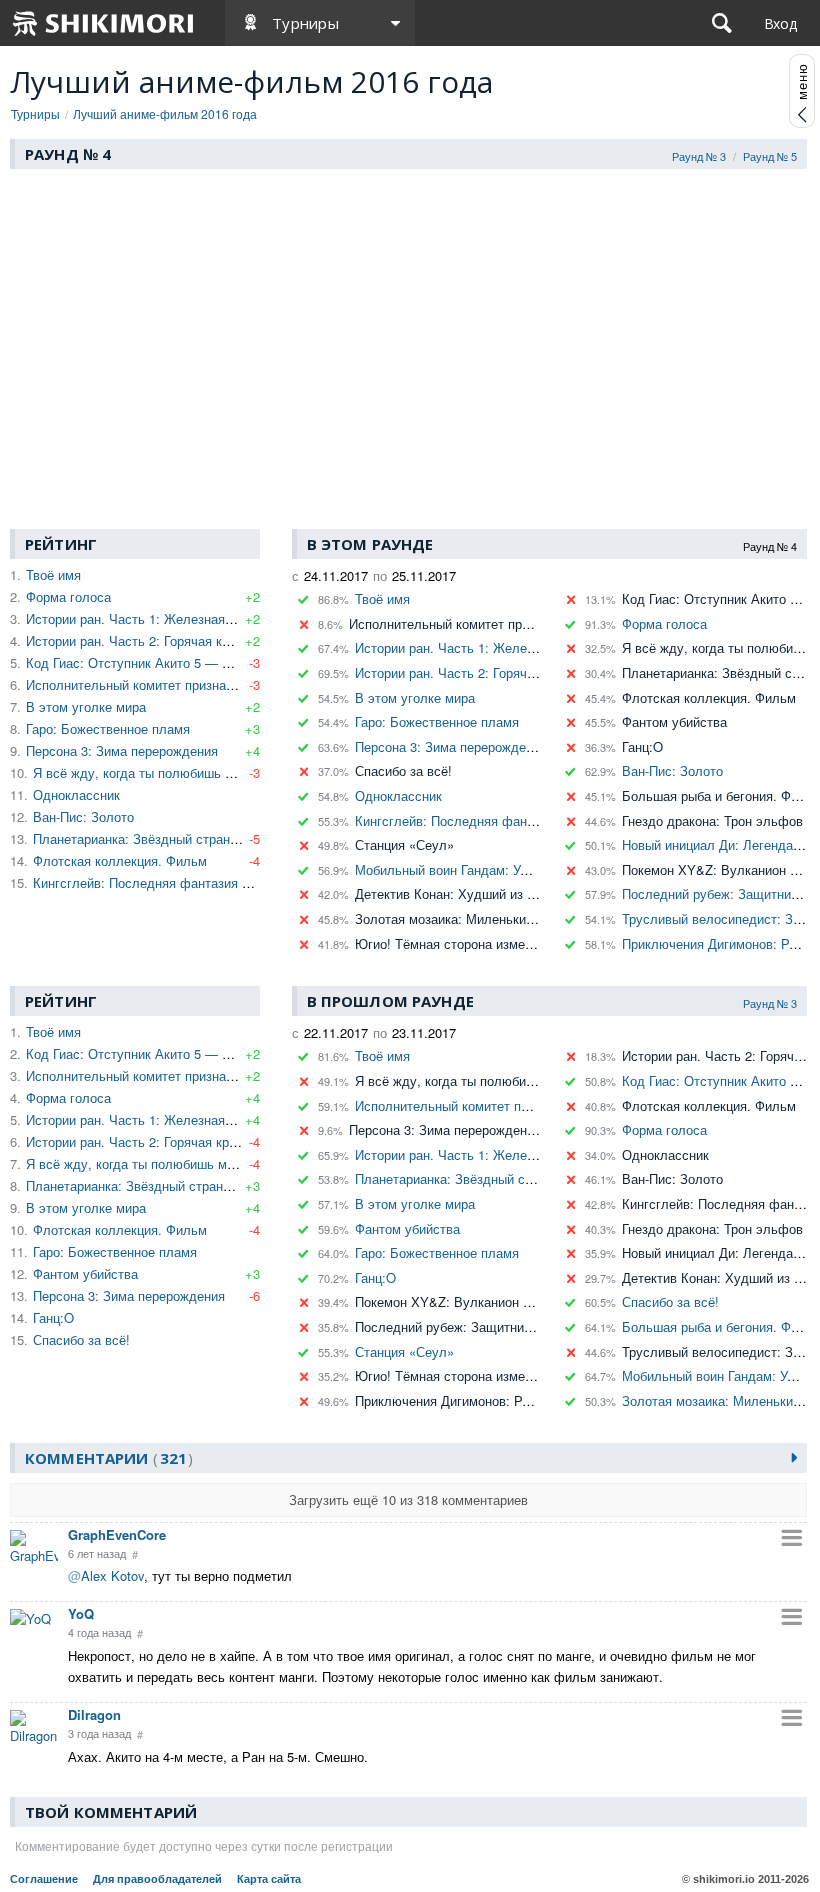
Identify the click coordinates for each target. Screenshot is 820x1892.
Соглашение (44, 1879)
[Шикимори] (104, 23)
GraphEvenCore (117, 1534)
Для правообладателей (157, 1879)
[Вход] (780, 23)
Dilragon (94, 1714)
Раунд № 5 (770, 156)
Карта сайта (269, 1879)
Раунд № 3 (699, 156)
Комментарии (106, 1458)
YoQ (81, 1613)
